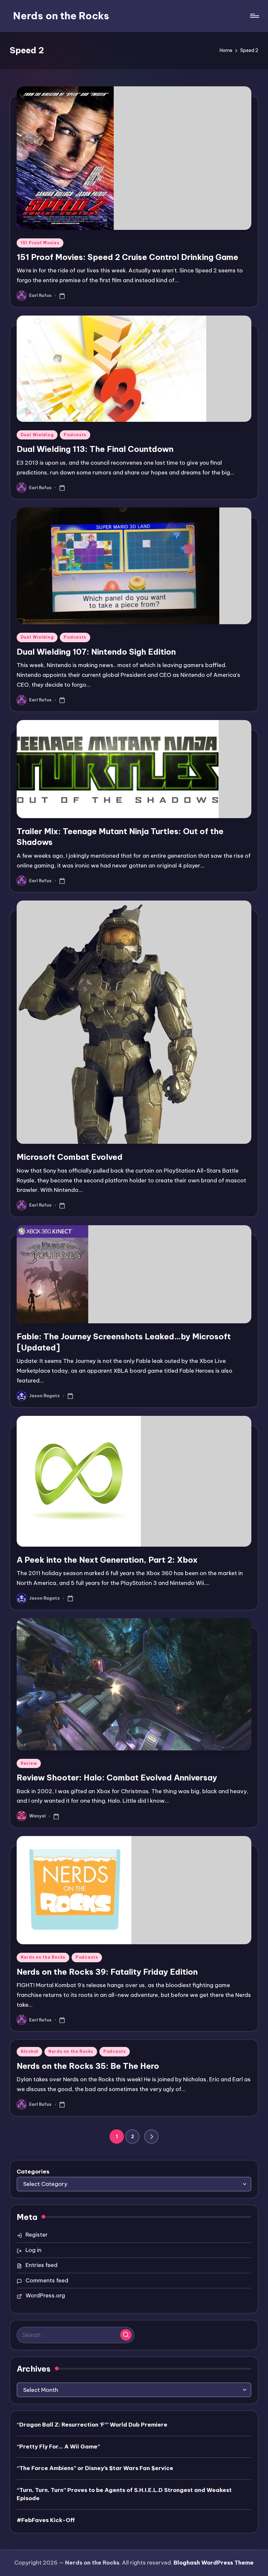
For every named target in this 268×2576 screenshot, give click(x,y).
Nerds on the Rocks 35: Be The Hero (88, 2066)
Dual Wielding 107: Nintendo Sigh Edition (96, 652)
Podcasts (75, 435)
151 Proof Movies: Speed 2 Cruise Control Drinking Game (127, 257)
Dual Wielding (37, 435)
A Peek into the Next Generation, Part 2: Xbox (107, 1560)
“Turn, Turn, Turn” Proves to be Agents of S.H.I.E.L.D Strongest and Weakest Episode (124, 2494)
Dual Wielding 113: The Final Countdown (95, 449)
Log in (33, 2250)
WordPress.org (45, 2295)
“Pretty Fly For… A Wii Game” (58, 2447)
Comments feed (47, 2280)
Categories (33, 2172)
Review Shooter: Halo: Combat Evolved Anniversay (117, 1777)
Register (37, 2235)
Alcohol (29, 2051)
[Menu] (254, 16)
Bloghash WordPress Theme (214, 2563)
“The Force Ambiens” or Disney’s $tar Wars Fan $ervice (95, 2468)
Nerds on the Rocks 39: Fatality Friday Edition (107, 1972)
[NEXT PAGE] (151, 2137)
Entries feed (42, 2265)
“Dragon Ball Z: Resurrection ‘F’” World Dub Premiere (92, 2425)
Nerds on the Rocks (61, 16)
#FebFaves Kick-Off (46, 2520)
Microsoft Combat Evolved (70, 1157)
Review (29, 1763)
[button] (151, 2137)
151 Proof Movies (40, 243)
